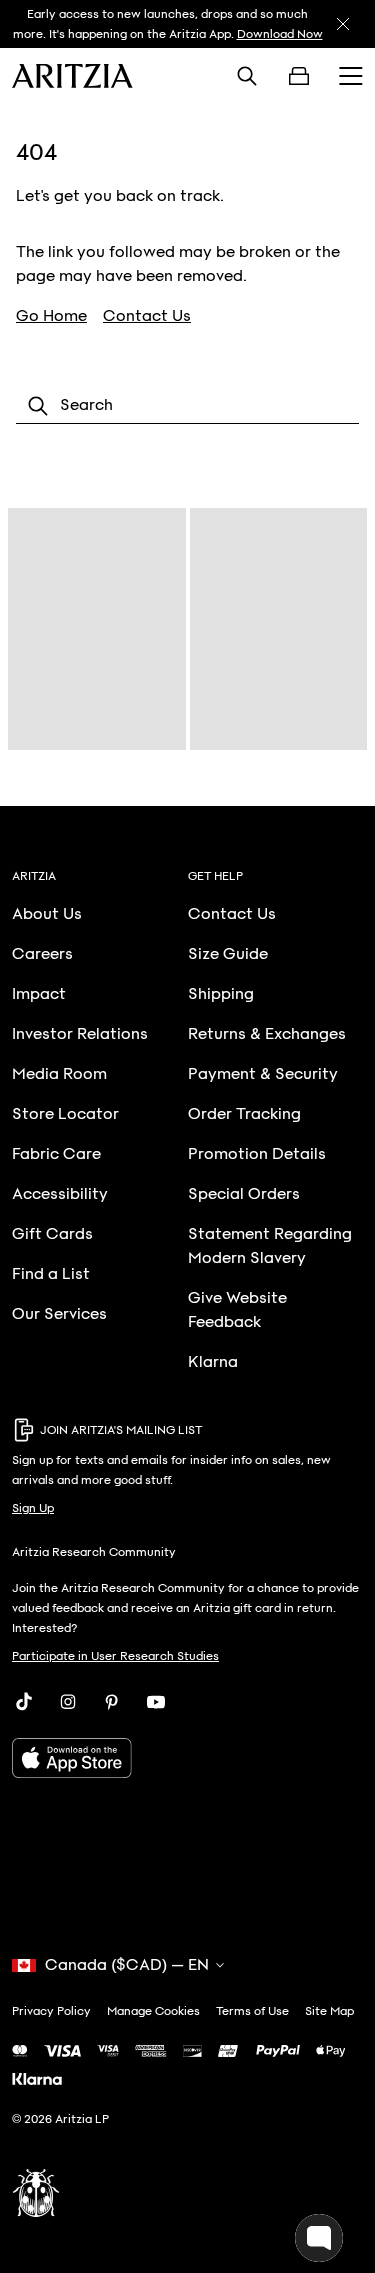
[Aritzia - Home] (72, 76)
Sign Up (33, 1508)
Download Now (280, 34)
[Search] (247, 76)
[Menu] (351, 76)
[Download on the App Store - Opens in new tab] (187, 1758)
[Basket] (299, 76)
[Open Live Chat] (319, 2238)
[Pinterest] (112, 1702)
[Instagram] (68, 1702)
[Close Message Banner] (343, 24)
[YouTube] (156, 1702)
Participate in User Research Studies (115, 1656)
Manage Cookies (153, 2011)
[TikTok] (24, 1702)
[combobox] (187, 406)
